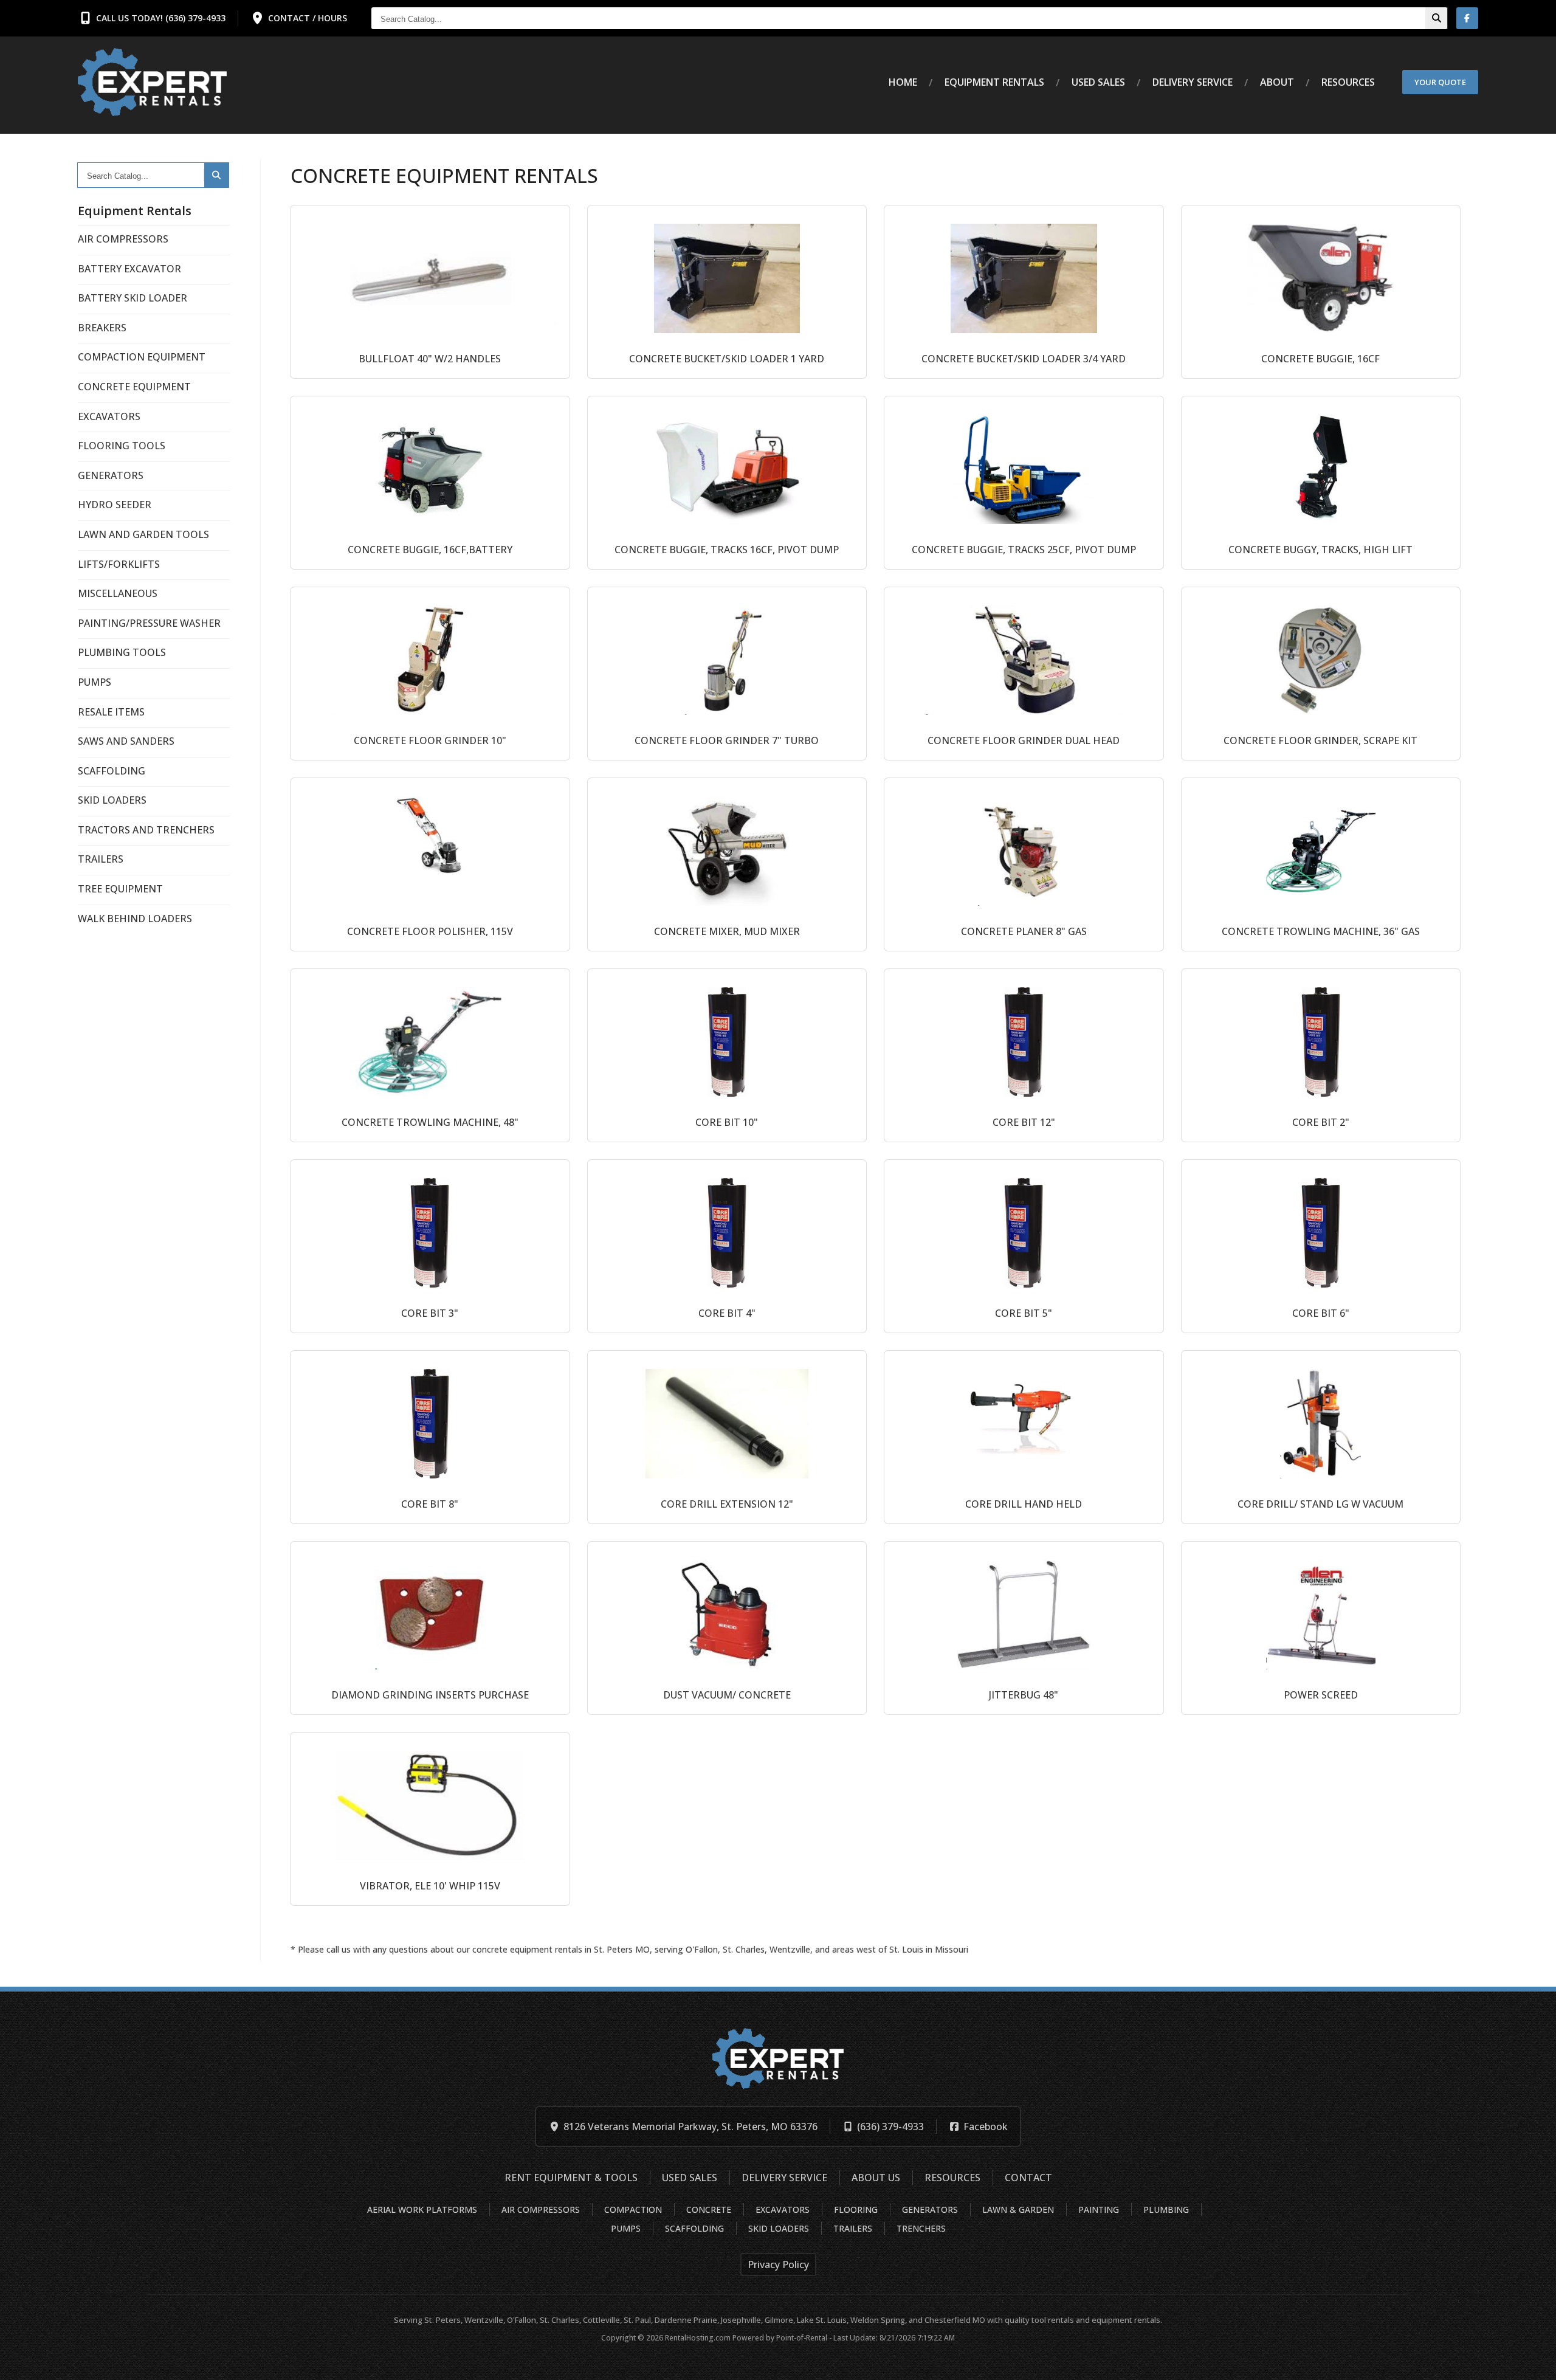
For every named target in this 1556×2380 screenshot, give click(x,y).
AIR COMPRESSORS (123, 239)
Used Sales (1098, 82)
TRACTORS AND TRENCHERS (146, 830)
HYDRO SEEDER (115, 505)
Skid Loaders (779, 2228)
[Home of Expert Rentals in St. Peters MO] (152, 82)
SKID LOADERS (112, 800)
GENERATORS (111, 475)
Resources (1348, 82)
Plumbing (1166, 2209)
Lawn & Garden (1018, 2209)
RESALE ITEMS (111, 712)
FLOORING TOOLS (122, 446)
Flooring (856, 2209)
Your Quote (1440, 82)
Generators (930, 2209)
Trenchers (921, 2228)
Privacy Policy (778, 2264)
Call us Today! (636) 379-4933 (161, 18)
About (1277, 82)
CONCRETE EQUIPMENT (134, 387)
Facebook (986, 2126)
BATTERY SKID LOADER (133, 298)
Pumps (626, 2228)
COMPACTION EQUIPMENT (142, 357)
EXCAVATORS (109, 416)
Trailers (853, 2228)
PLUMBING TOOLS (122, 652)
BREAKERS (102, 328)
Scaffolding (694, 2228)
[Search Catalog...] (1436, 18)
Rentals (994, 82)
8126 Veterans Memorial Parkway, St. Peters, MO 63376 (690, 2126)
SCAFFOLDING (112, 771)
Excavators (783, 2209)
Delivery (1193, 82)
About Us (876, 2178)
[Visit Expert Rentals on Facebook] (1467, 18)
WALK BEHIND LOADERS (135, 919)
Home (903, 82)
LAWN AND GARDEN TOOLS (143, 534)
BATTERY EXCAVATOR (129, 269)
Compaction (633, 2209)
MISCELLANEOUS (118, 593)
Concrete (709, 2209)
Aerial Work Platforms (422, 2209)
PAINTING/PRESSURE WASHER (149, 623)
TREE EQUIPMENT (120, 889)
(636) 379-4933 (890, 2126)
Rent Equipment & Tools (571, 2178)
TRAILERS (101, 859)
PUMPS (95, 682)
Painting (1099, 2209)
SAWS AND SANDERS (126, 741)
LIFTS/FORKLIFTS (119, 564)
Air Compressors (541, 2209)
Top (1533, 2361)
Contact (1028, 2178)
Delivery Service (784, 2178)
